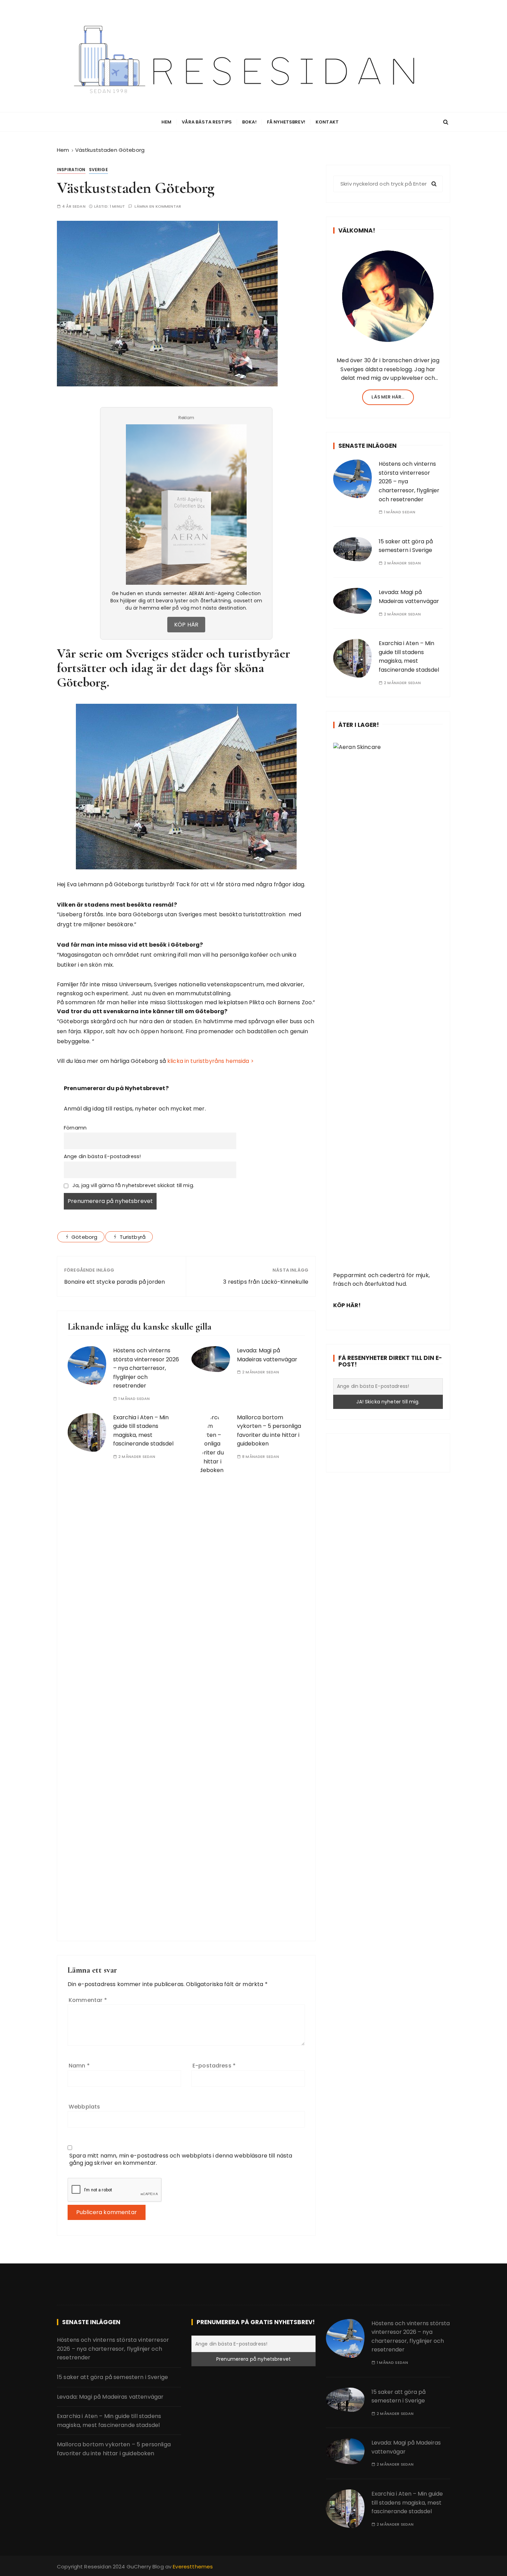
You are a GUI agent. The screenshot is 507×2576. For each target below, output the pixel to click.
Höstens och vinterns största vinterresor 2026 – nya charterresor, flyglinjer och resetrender (146, 1368)
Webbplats (84, 2107)
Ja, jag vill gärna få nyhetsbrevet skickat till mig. (133, 1185)
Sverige (98, 170)
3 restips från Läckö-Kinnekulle (266, 1282)
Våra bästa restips (207, 122)
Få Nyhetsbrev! (286, 122)
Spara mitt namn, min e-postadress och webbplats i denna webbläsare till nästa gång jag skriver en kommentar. (181, 2159)
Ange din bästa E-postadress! (102, 1156)
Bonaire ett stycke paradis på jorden (115, 1282)
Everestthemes (193, 2567)
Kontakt (327, 122)
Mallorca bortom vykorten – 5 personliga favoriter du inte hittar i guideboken (114, 2449)
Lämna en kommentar (158, 206)
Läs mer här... (388, 397)
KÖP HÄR (186, 625)
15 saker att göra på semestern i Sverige (112, 2377)
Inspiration (71, 170)
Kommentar (88, 2000)
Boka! (249, 122)
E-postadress (214, 2066)
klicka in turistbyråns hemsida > (211, 1061)
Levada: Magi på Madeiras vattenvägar (110, 2397)
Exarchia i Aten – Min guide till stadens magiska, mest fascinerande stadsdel (409, 657)
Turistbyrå (133, 1237)
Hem (166, 122)
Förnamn (75, 1128)
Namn (79, 2066)
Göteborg (84, 1237)
